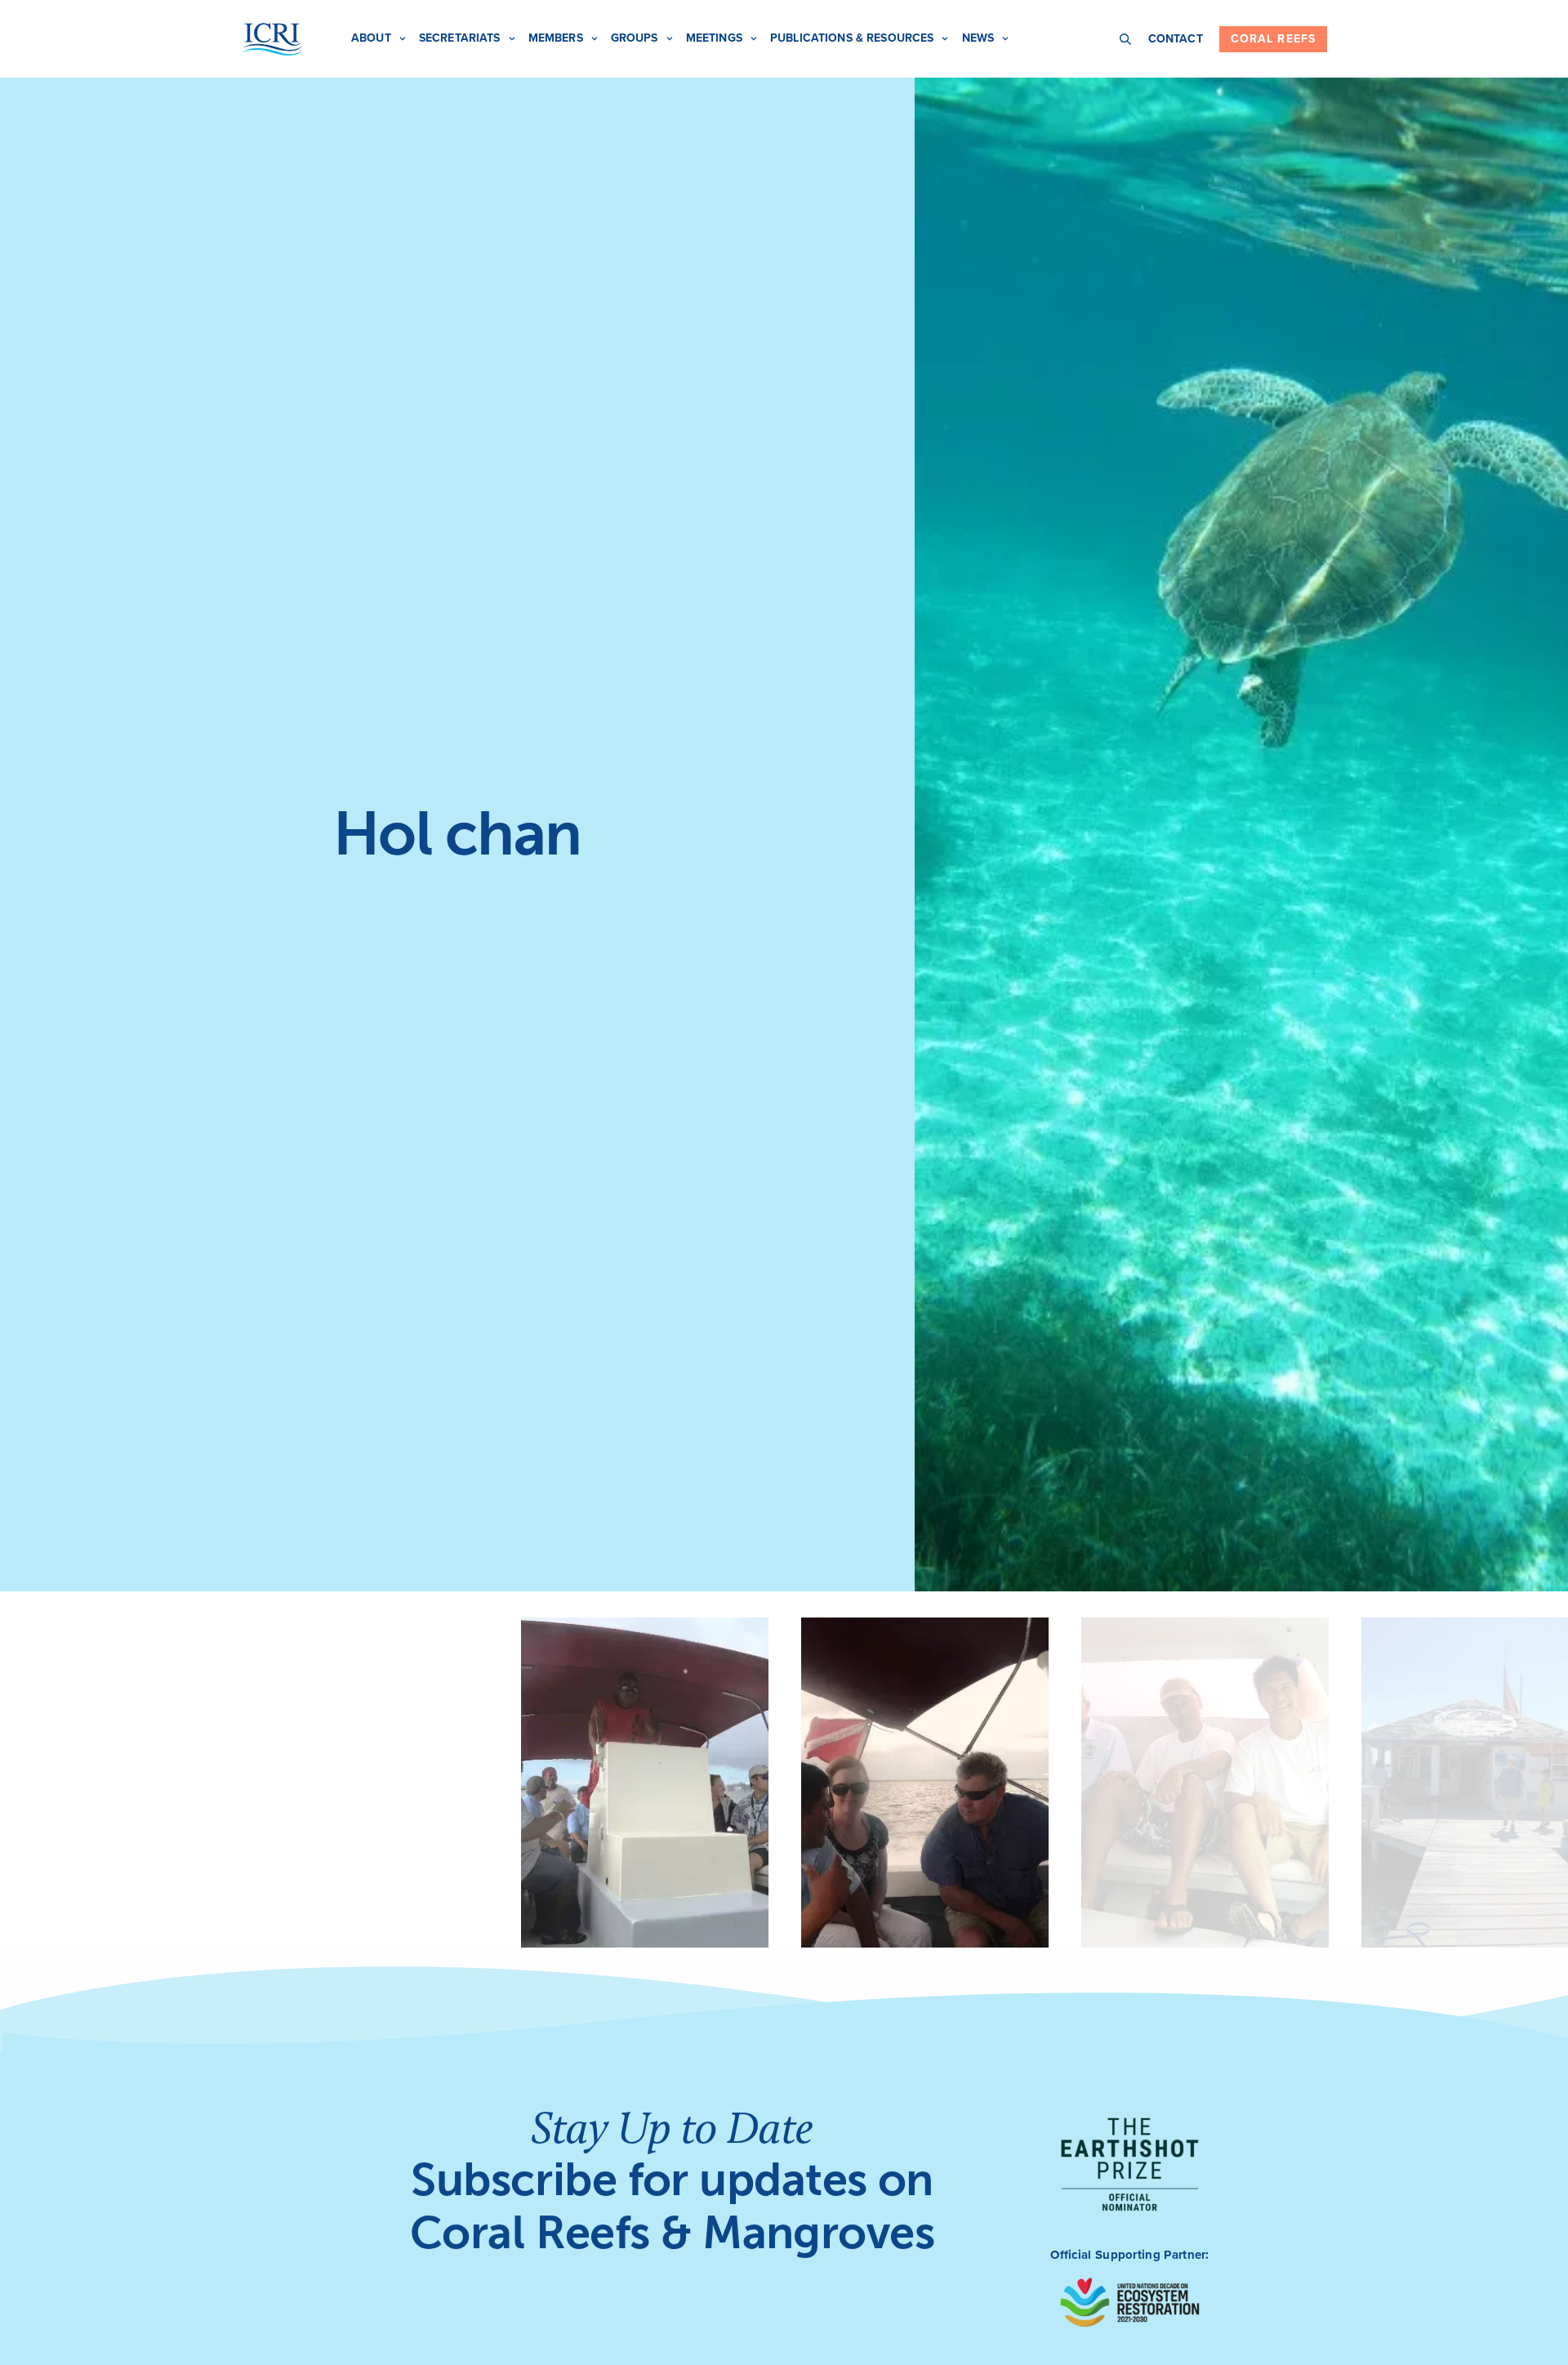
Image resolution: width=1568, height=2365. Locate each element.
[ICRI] (272, 39)
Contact (1176, 39)
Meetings (714, 38)
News (978, 38)
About (371, 38)
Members (556, 38)
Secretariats (460, 38)
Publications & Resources (852, 38)
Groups (635, 38)
